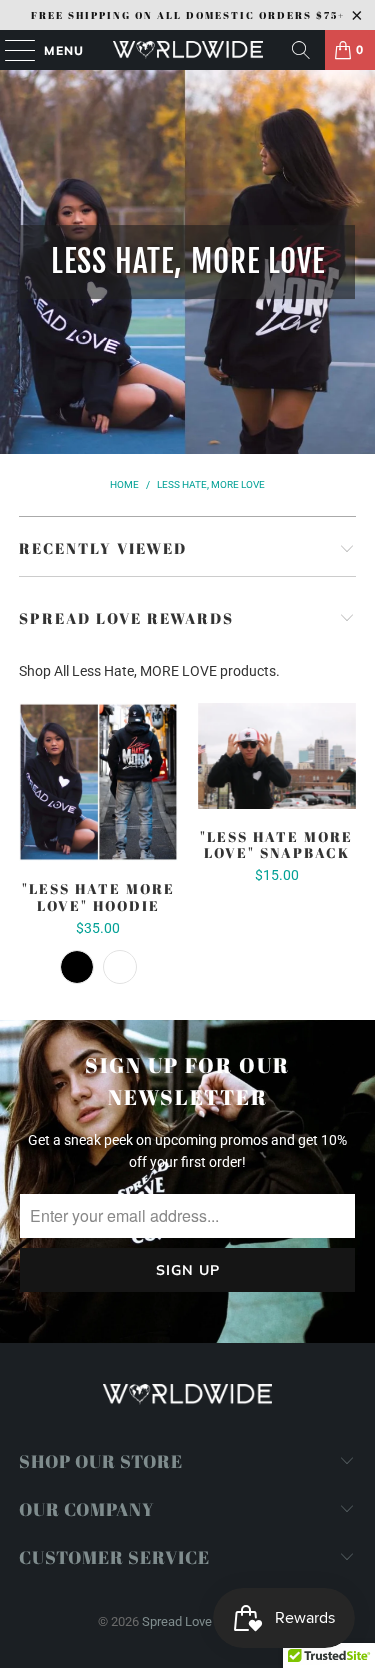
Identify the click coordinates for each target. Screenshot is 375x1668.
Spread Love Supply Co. (208, 1621)
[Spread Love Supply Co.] (188, 50)
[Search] (301, 50)
